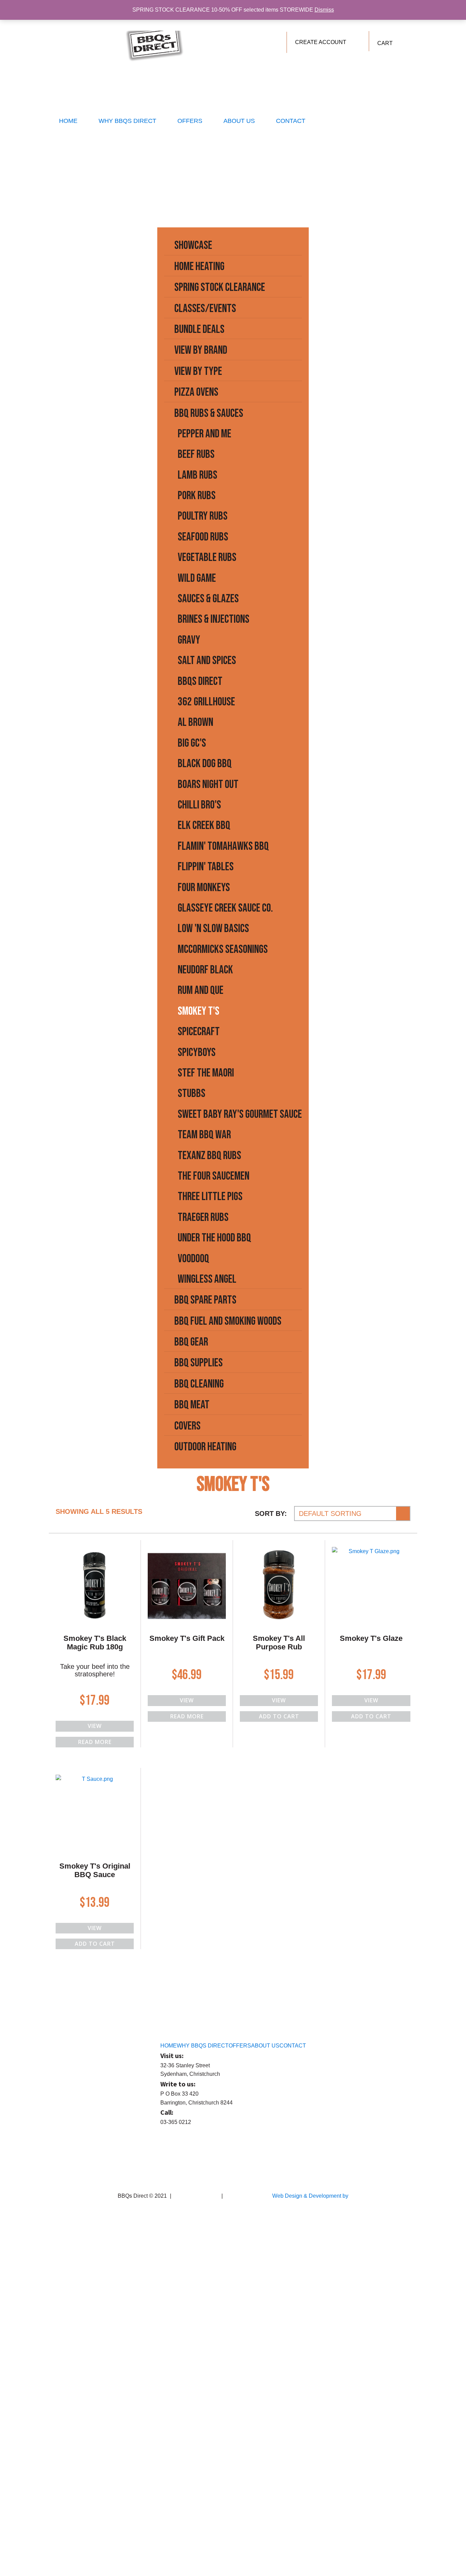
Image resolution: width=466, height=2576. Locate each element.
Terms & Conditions (196, 2196)
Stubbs (192, 1093)
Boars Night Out (208, 784)
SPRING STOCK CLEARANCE (220, 287)
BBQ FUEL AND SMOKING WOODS (228, 1321)
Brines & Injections (214, 619)
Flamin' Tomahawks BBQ (223, 846)
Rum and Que (201, 990)
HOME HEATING (199, 266)
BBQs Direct (200, 681)
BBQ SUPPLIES (199, 1363)
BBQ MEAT (192, 1405)
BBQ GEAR (191, 1342)
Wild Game (197, 578)
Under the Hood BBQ (214, 1238)
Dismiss (324, 10)
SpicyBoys (197, 1052)
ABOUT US (239, 121)
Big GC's (192, 743)
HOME (68, 121)
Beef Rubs (196, 454)
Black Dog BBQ (205, 764)
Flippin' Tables (206, 867)
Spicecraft (199, 1032)
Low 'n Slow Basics (213, 928)
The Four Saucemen (214, 1176)
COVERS (187, 1426)
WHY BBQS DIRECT (127, 121)
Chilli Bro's (199, 805)
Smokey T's (199, 1011)
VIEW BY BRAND (201, 350)
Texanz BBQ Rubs (209, 1156)
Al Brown (195, 722)
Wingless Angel (207, 1279)
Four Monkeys (204, 888)
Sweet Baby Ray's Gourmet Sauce (240, 1114)
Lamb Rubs (198, 475)
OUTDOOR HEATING (205, 1447)
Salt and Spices (207, 660)
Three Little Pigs (210, 1196)
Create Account (321, 42)
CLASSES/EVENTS (205, 308)
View (95, 1726)
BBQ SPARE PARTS (205, 1300)
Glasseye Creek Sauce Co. (225, 908)
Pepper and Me (205, 434)
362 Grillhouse (206, 702)
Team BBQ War (204, 1135)
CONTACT (291, 121)
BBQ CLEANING (199, 1384)
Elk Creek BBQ (204, 825)
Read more (95, 1742)
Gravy (189, 640)
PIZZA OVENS (196, 392)
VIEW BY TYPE (198, 371)
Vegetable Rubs (207, 557)
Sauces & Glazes (208, 599)
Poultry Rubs (203, 516)
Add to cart (279, 1716)
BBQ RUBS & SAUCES (209, 413)
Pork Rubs (197, 496)
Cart (385, 43)
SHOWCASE (193, 245)
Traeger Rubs (203, 1217)
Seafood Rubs (203, 537)
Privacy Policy (241, 2196)
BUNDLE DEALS (199, 329)
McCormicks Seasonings (223, 949)
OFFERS (190, 121)
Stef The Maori (206, 1073)
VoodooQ (193, 1259)
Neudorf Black (205, 970)
